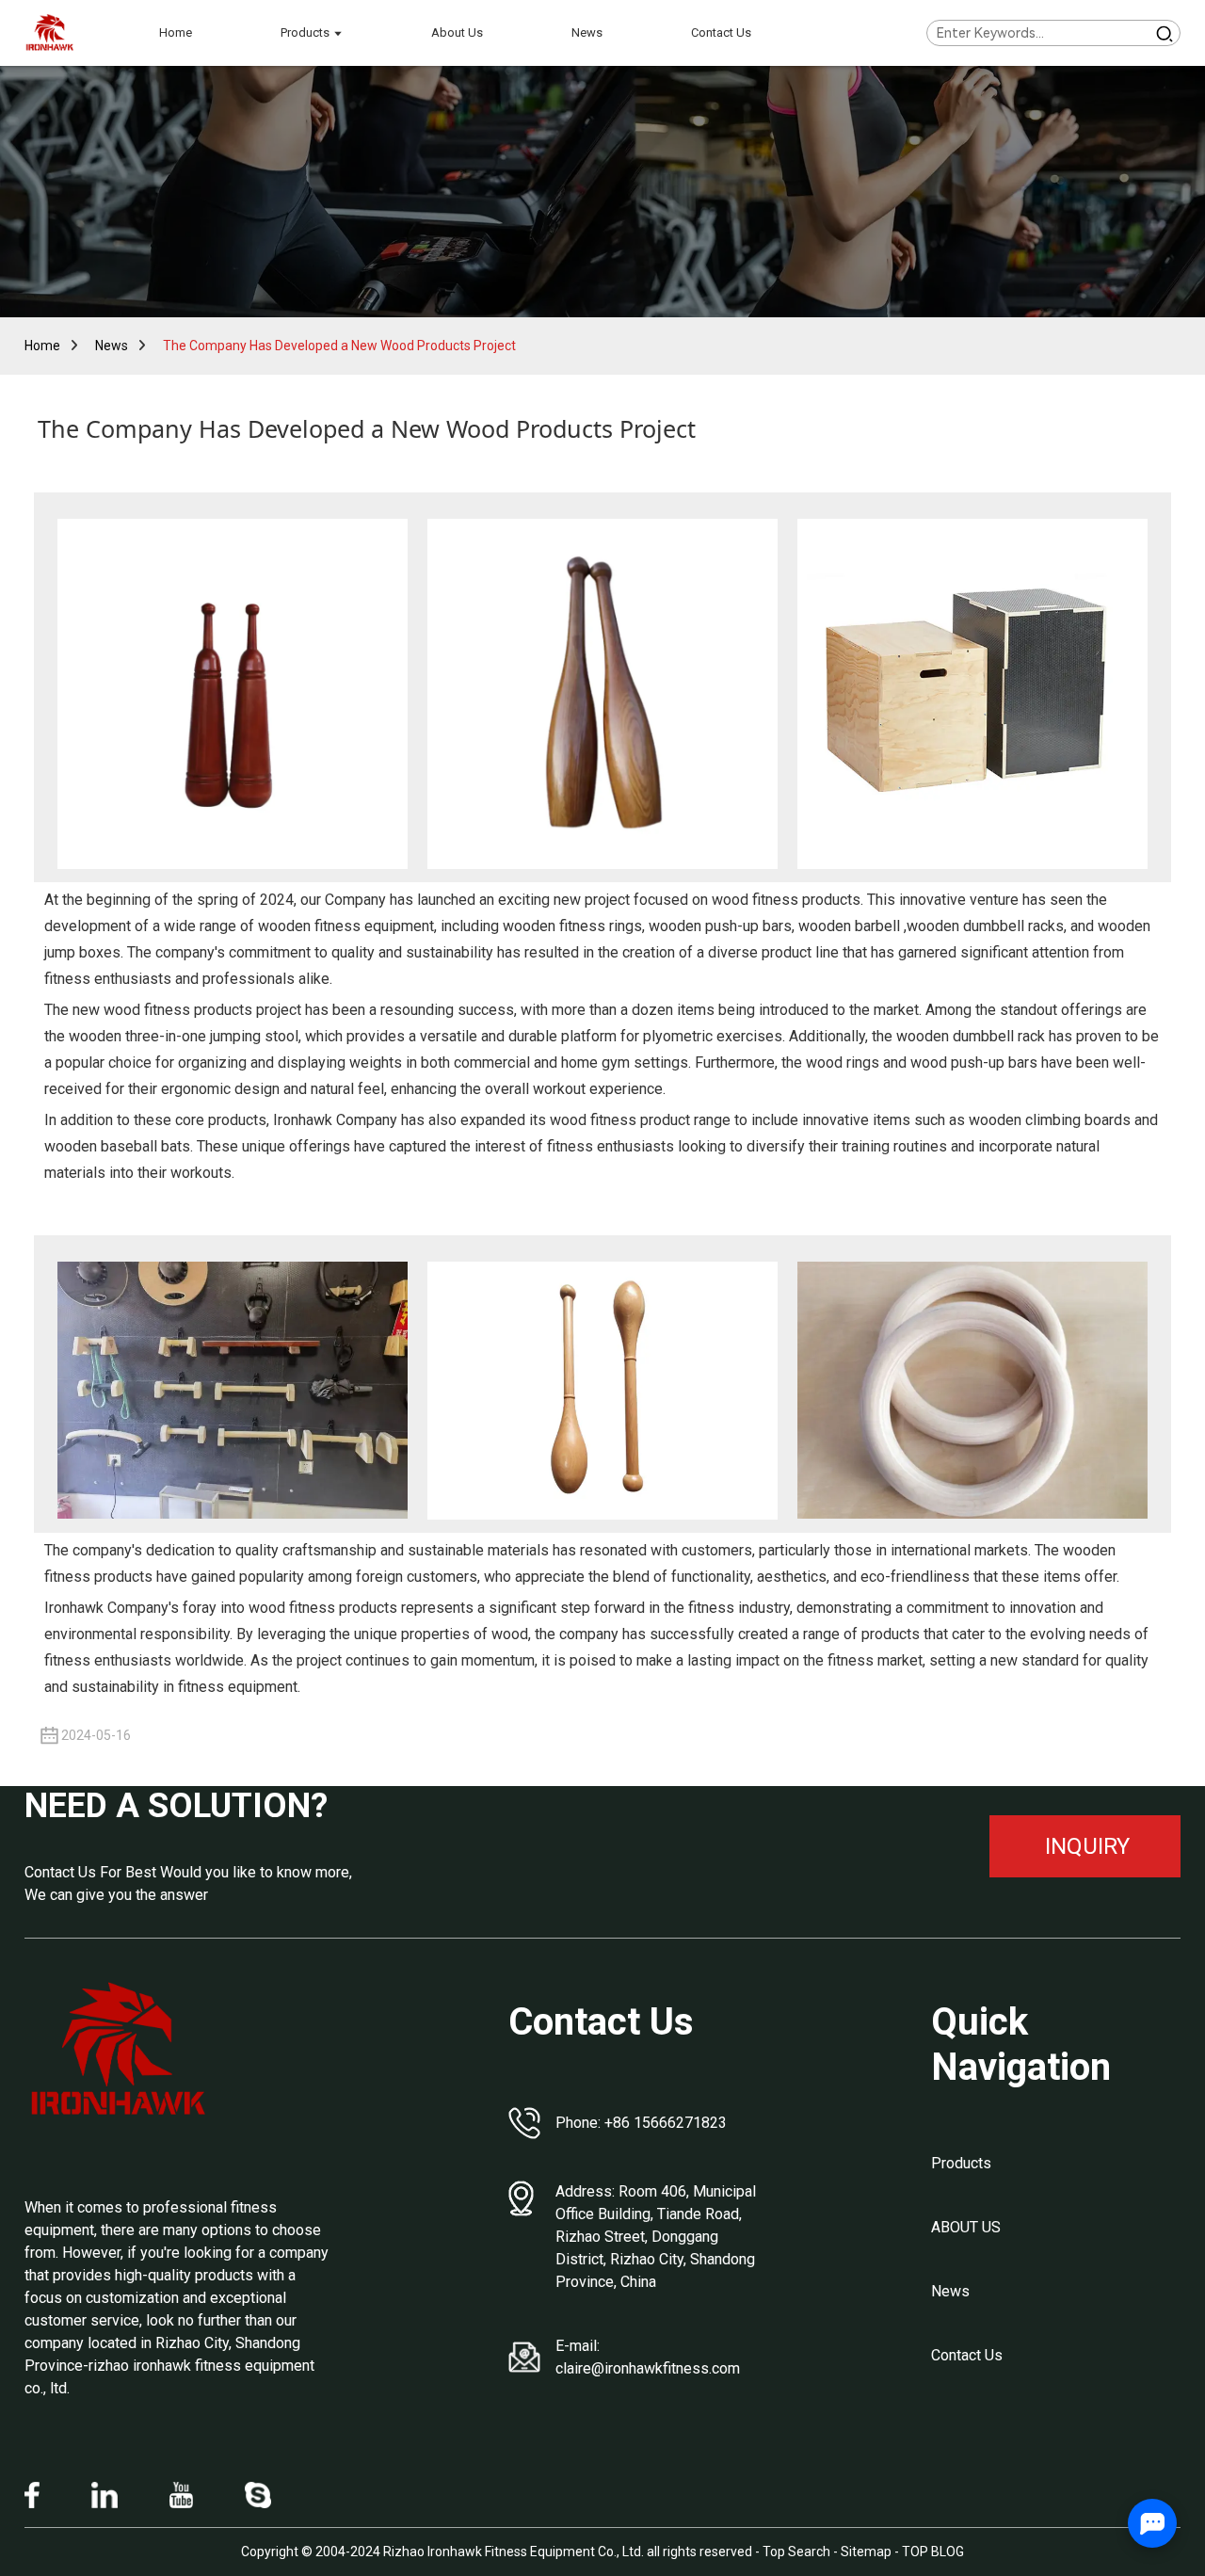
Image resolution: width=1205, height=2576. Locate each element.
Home (42, 346)
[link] (119, 2050)
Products (961, 2163)
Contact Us (967, 2355)
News (112, 346)
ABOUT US (966, 2227)
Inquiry (1087, 1846)
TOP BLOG (933, 2552)
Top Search (798, 2552)
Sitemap (866, 2552)
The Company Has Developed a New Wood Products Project (339, 346)
